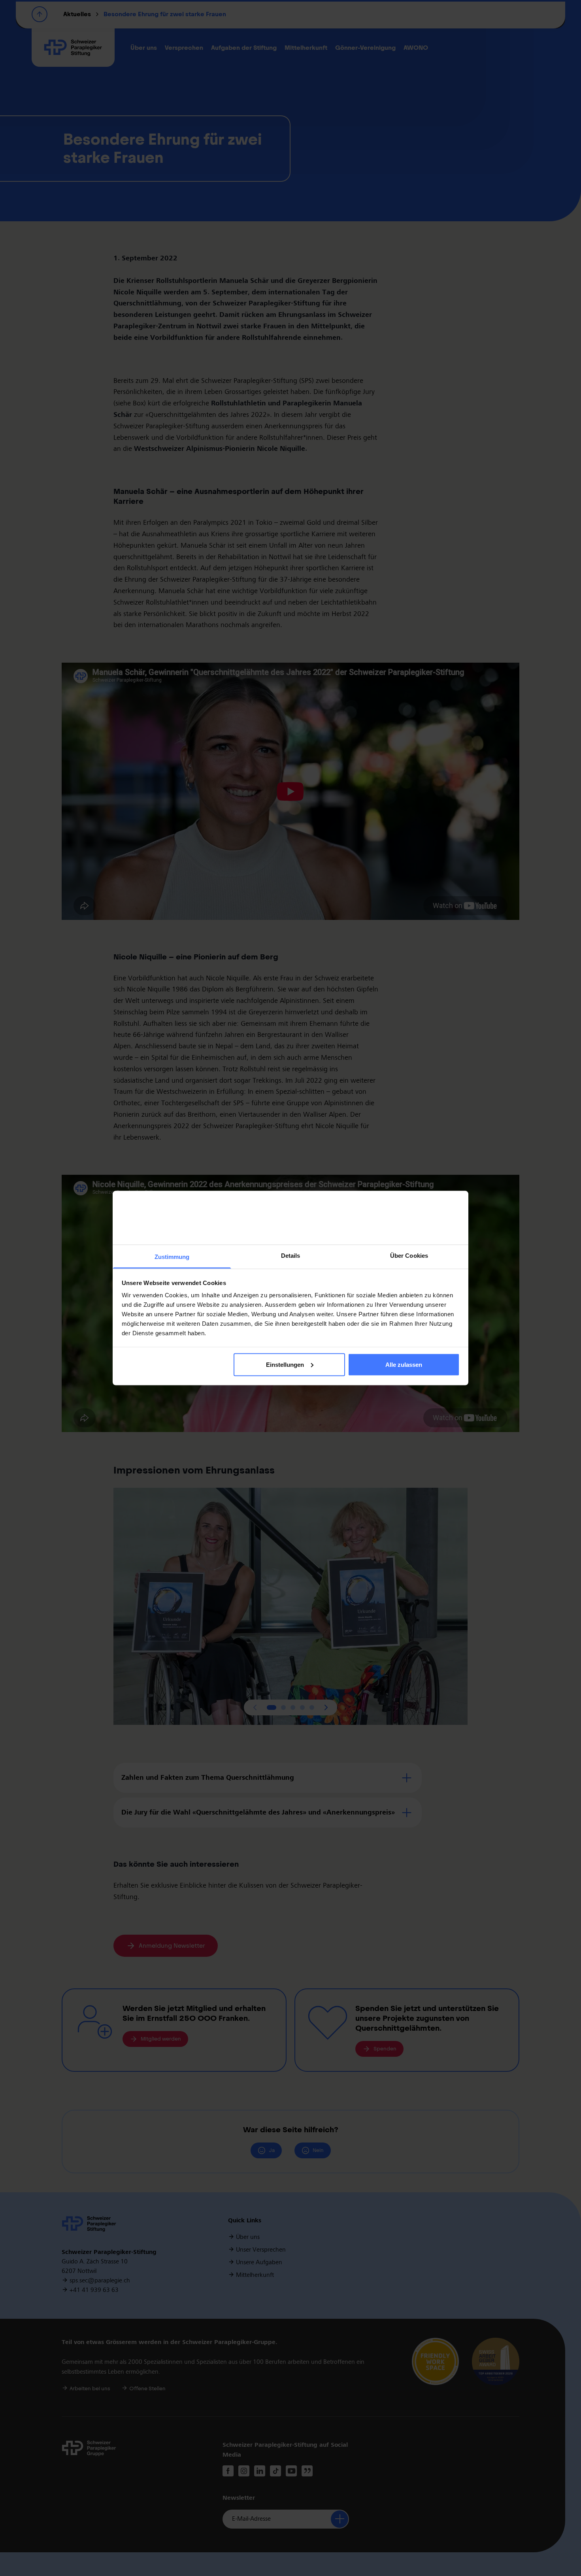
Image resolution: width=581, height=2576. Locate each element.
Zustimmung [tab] (172, 1257)
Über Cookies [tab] (409, 1256)
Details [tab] (291, 1256)
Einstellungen (285, 1364)
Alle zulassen (404, 1364)
